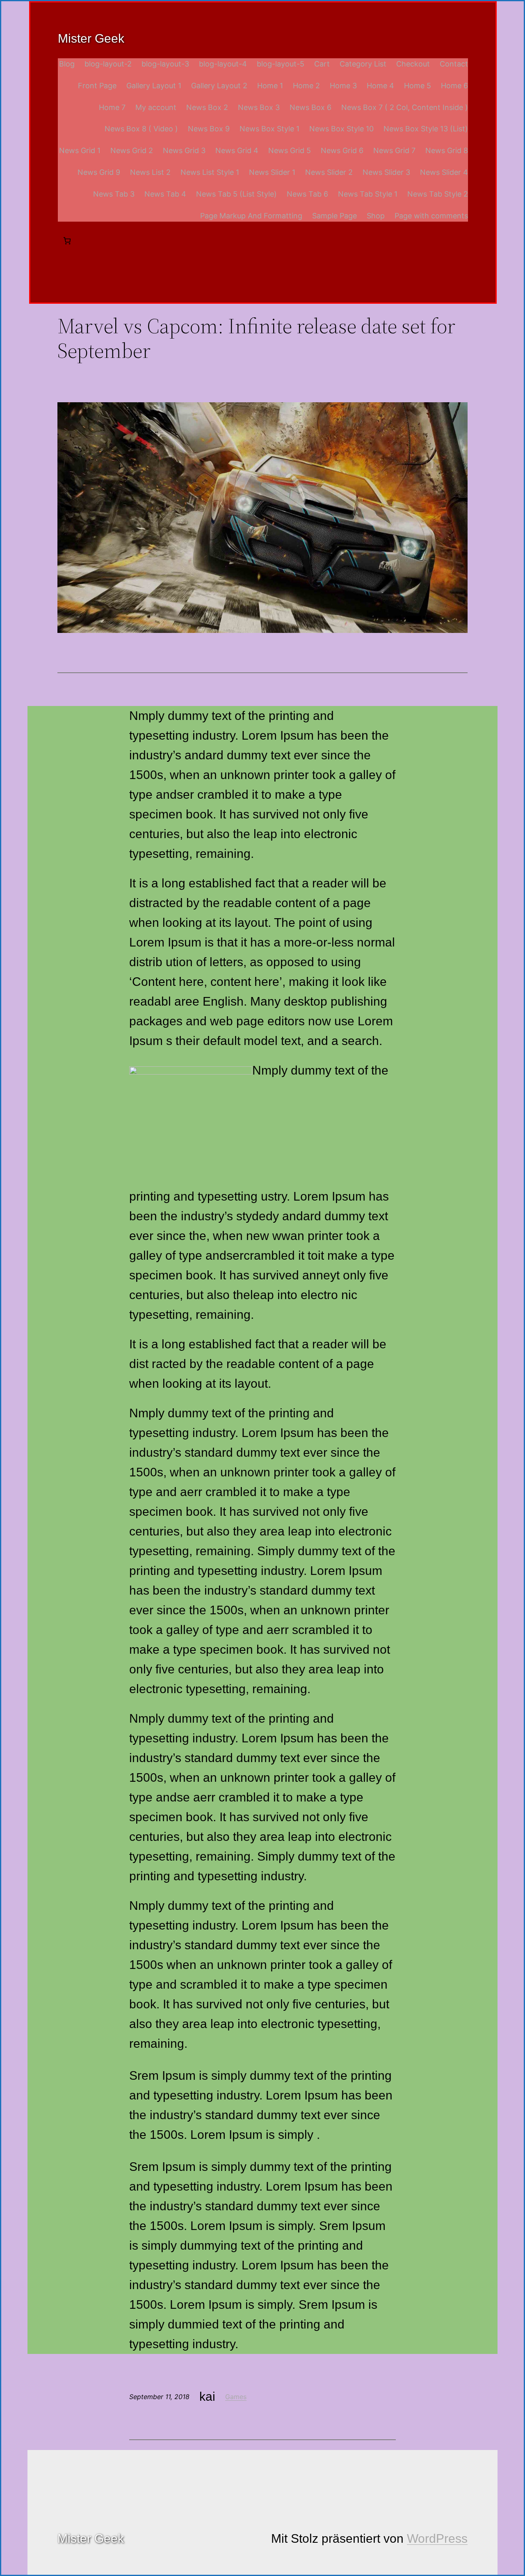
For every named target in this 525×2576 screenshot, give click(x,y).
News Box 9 (209, 129)
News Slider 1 (272, 172)
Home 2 (306, 86)
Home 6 (454, 86)
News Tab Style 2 (438, 194)
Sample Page (334, 216)
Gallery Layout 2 (219, 86)
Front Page (97, 86)
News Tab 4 (165, 194)
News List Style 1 (210, 172)
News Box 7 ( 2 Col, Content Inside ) (405, 107)
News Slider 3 (386, 172)
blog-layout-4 (223, 64)
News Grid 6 (342, 150)
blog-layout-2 (108, 64)
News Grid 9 (99, 172)
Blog (67, 64)
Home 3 (343, 86)
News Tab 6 (307, 194)
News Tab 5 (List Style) (236, 194)
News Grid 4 (237, 150)
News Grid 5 (290, 150)
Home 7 (112, 107)
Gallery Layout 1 (154, 86)
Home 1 (270, 86)
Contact (454, 64)
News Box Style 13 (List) (426, 129)
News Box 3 (259, 107)
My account (156, 107)
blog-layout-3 (165, 64)
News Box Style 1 (269, 129)
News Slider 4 (444, 172)
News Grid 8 (447, 150)
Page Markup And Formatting (251, 216)
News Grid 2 (132, 150)
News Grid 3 (184, 150)
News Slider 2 (329, 172)
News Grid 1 (80, 150)
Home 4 (380, 86)
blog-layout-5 (281, 64)
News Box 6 (310, 107)
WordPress (437, 2538)
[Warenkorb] (67, 241)
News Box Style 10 (341, 129)
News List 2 (150, 172)
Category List (363, 64)
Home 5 (418, 86)
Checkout (413, 64)
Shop (376, 216)
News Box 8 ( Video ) (141, 129)
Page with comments (431, 216)
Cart (322, 64)
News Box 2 (207, 107)
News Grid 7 (394, 150)
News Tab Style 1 (368, 194)
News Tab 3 (114, 194)
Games (236, 2397)
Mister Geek (91, 38)
